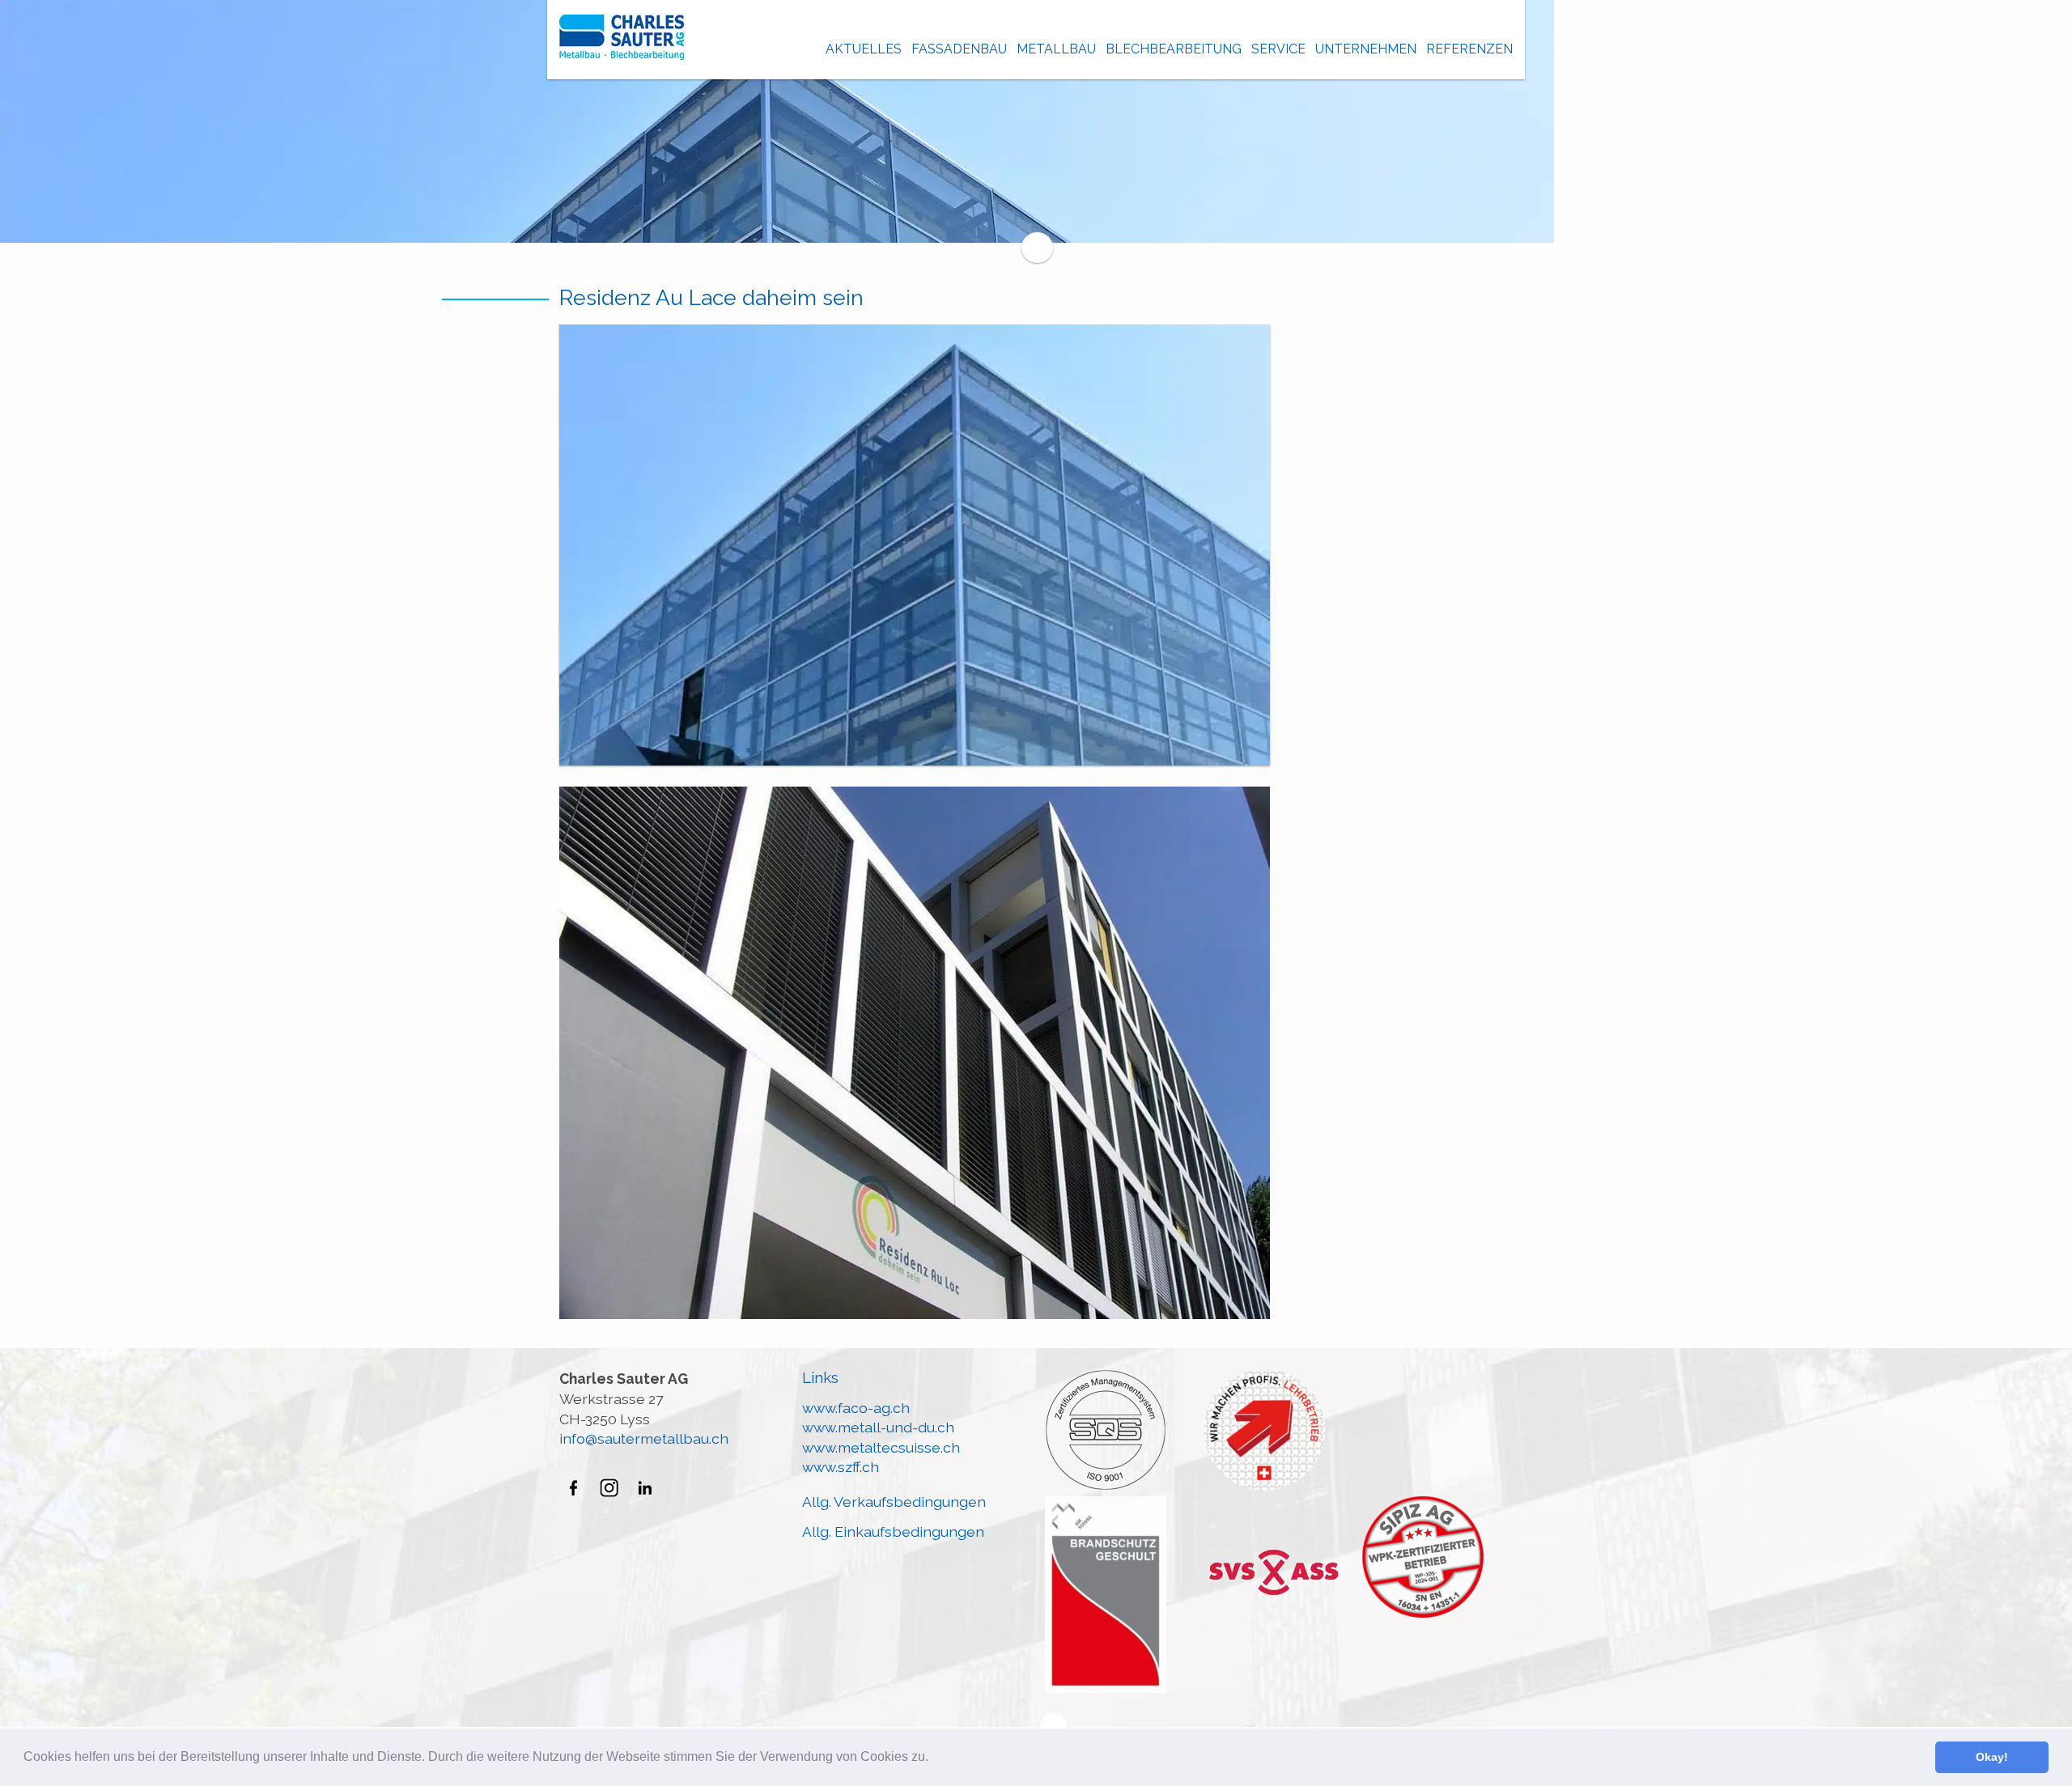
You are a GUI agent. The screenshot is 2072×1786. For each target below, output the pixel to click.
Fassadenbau (959, 49)
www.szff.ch (841, 1467)
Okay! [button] (1992, 1757)
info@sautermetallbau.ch (644, 1438)
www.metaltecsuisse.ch (881, 1447)
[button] (934, 1758)
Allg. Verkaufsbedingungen (894, 1502)
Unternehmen (1366, 49)
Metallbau (1056, 49)
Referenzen (1469, 49)
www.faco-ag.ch (856, 1408)
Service (1278, 49)
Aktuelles (864, 49)
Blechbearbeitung (1174, 49)
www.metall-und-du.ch (878, 1427)
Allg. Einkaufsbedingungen (893, 1531)
